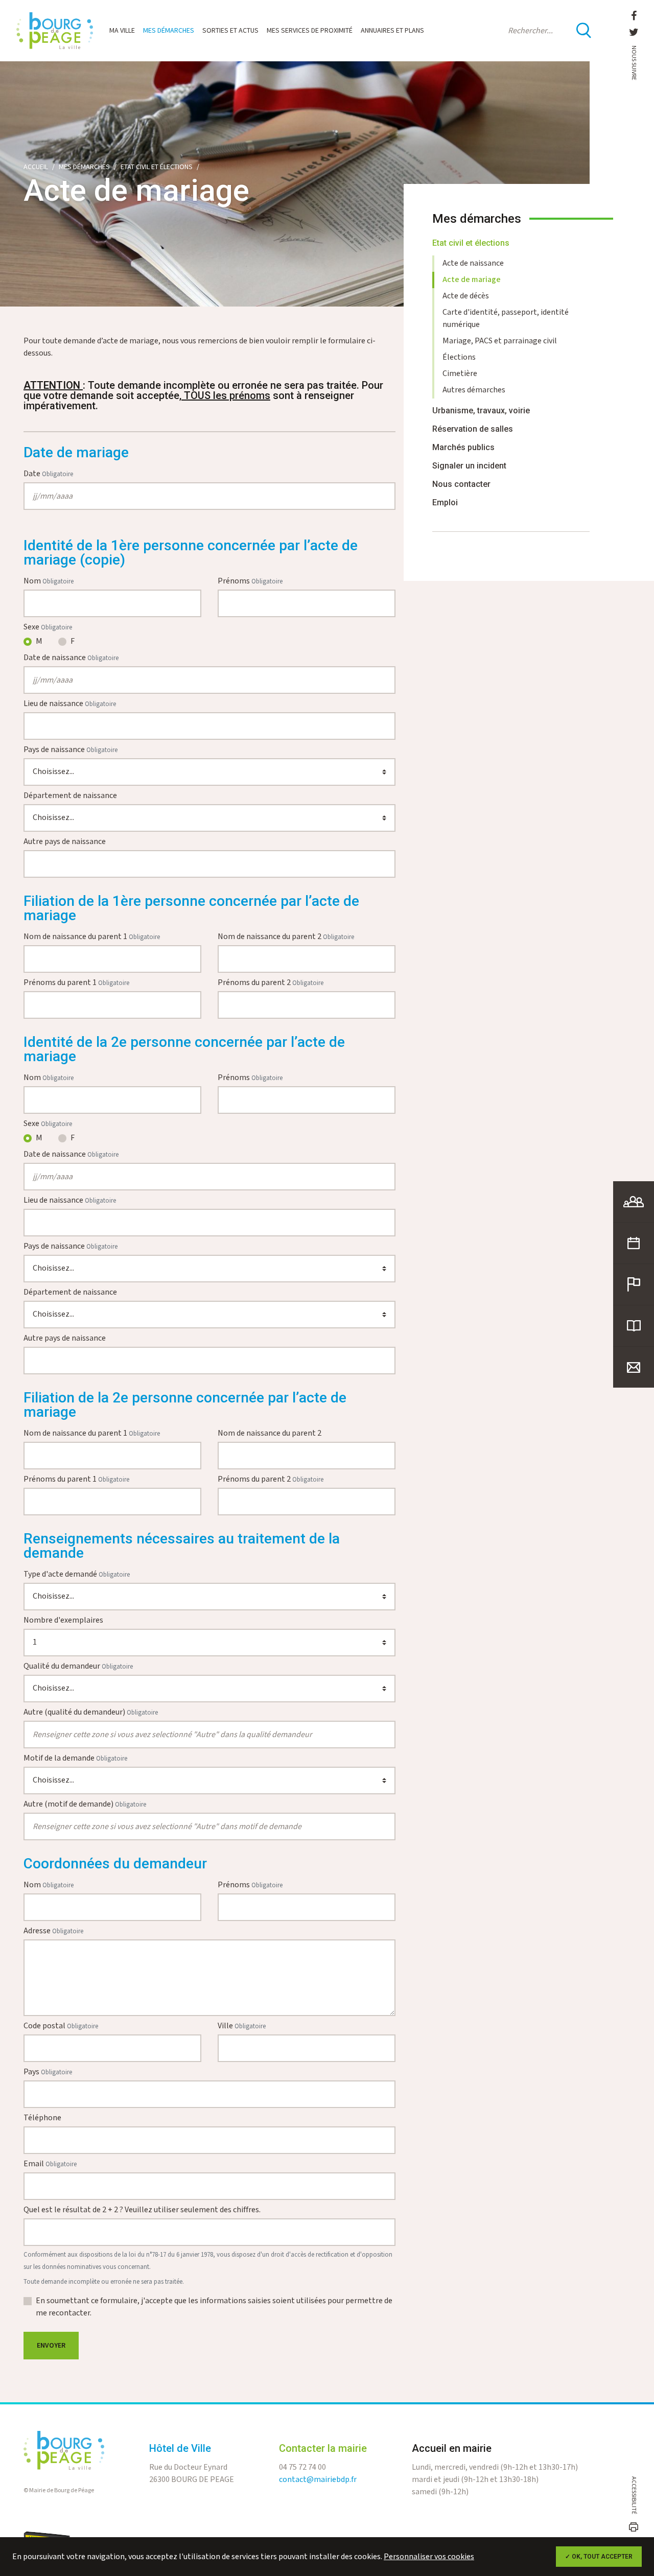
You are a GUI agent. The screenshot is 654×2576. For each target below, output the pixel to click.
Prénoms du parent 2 (271, 983)
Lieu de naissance (70, 704)
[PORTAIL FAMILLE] (634, 1202)
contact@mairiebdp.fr (318, 2480)
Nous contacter (461, 484)
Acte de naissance (473, 263)
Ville (242, 2026)
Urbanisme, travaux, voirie (481, 411)
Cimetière (460, 374)
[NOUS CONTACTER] (634, 1367)
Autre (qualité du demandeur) (91, 1712)
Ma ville (122, 31)
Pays (48, 2072)
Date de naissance (71, 658)
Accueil (36, 167)
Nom (49, 581)
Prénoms (250, 581)
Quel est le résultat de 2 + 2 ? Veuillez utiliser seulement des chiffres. (142, 2210)
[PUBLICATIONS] (634, 1326)
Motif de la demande (75, 1758)
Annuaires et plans (392, 31)
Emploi (445, 502)
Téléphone (42, 2118)
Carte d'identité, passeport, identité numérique (506, 319)
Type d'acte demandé (77, 1574)
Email (50, 2164)
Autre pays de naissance (65, 842)
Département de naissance (70, 796)
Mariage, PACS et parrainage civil (500, 341)
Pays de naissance (71, 750)
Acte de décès (466, 296)
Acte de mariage (472, 280)
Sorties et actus (230, 31)
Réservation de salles (473, 429)
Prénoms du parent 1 (76, 983)
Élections (459, 357)
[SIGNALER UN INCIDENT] (634, 1284)
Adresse (53, 1931)
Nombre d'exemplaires (63, 1620)
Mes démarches (169, 31)
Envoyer (51, 2346)
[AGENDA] (634, 1243)
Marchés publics (463, 447)
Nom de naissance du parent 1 (92, 937)
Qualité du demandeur (78, 1666)
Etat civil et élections (157, 167)
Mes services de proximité (310, 31)
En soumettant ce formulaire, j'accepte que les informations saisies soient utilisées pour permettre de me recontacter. (214, 2307)
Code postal (61, 2026)
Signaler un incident (469, 466)
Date (48, 474)
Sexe (48, 627)
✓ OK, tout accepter (599, 2557)
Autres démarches (474, 390)
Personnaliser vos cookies (429, 2557)
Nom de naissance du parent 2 (286, 937)
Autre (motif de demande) (85, 1804)
